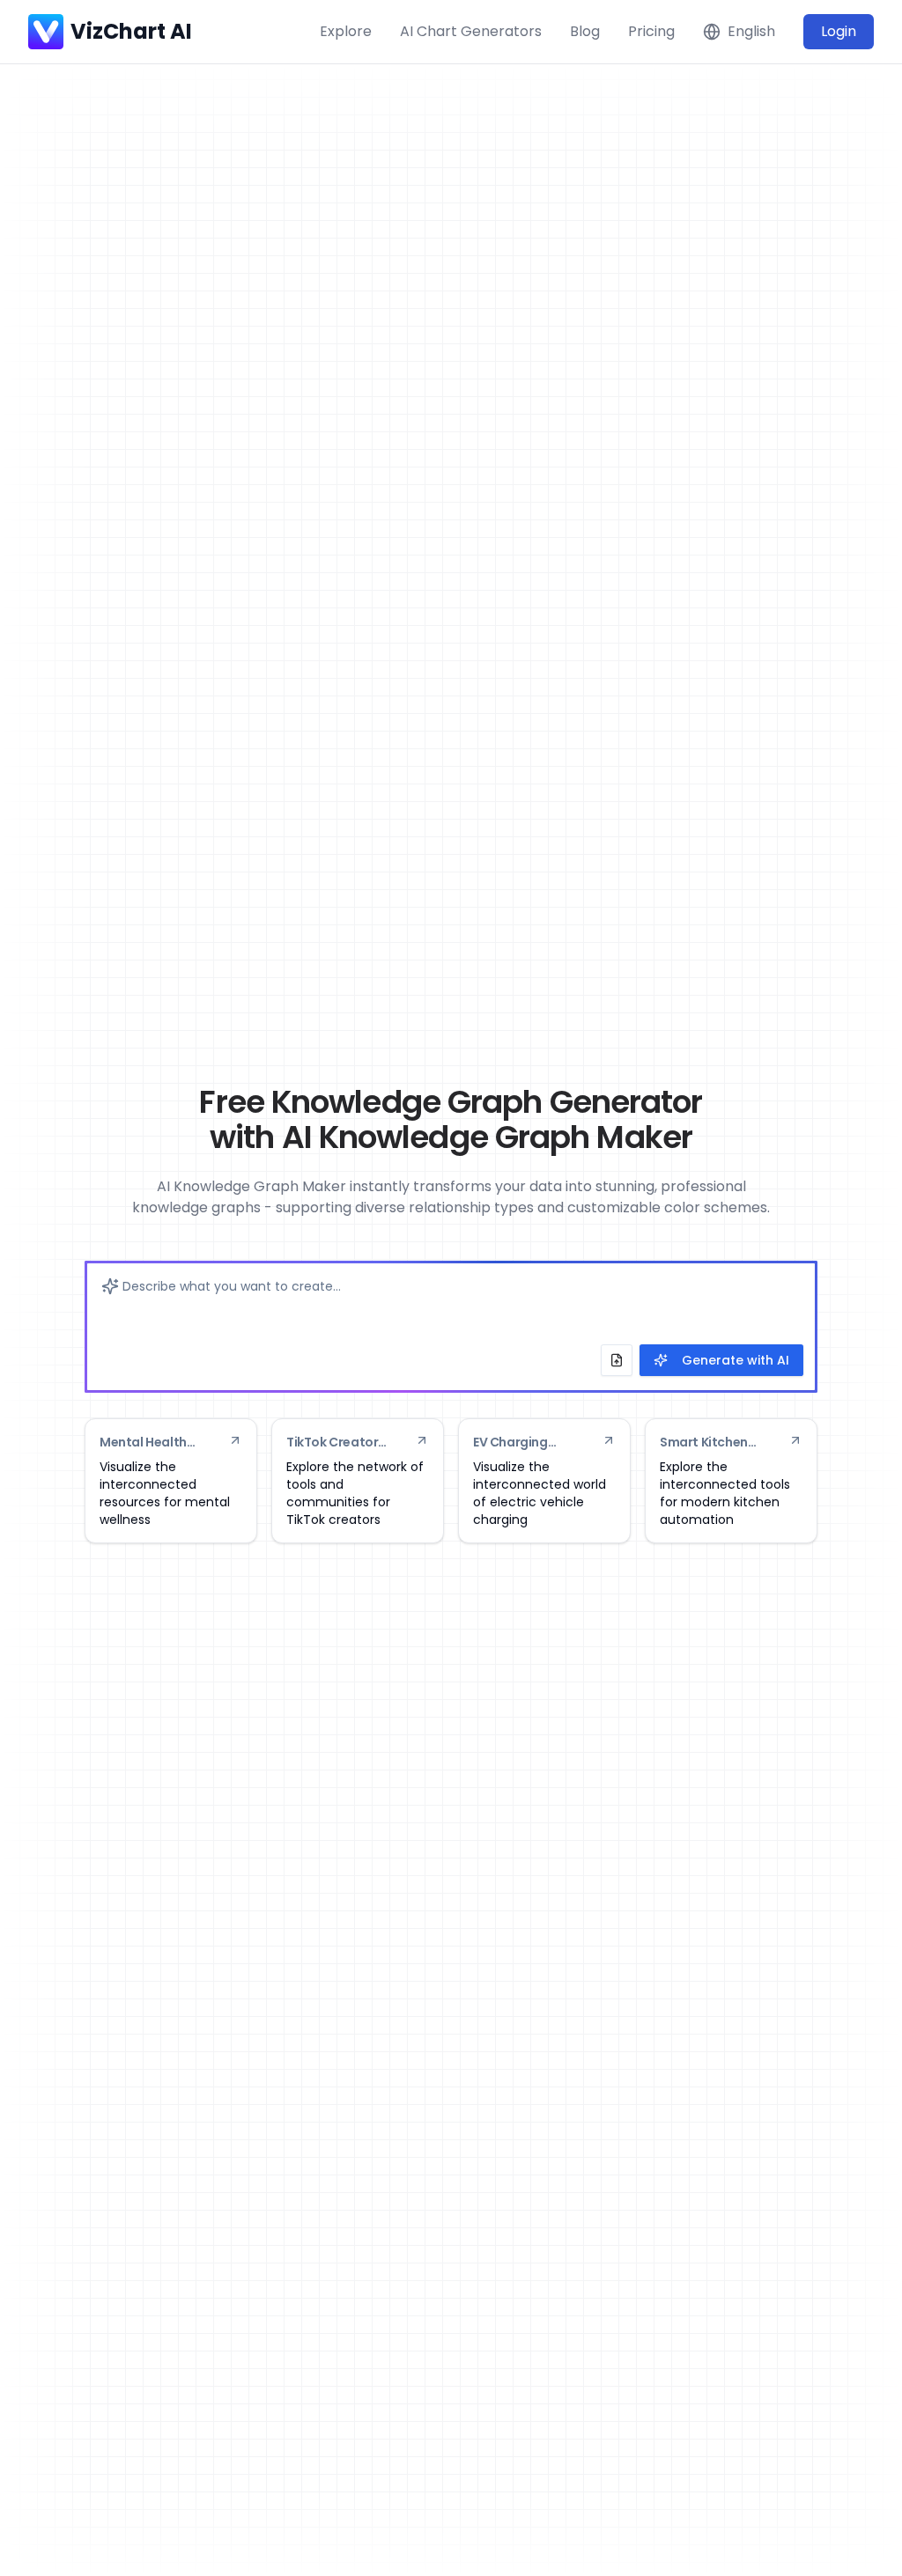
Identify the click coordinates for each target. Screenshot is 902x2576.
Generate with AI (736, 1360)
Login (839, 31)
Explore (346, 31)
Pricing (651, 31)
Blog (585, 31)
